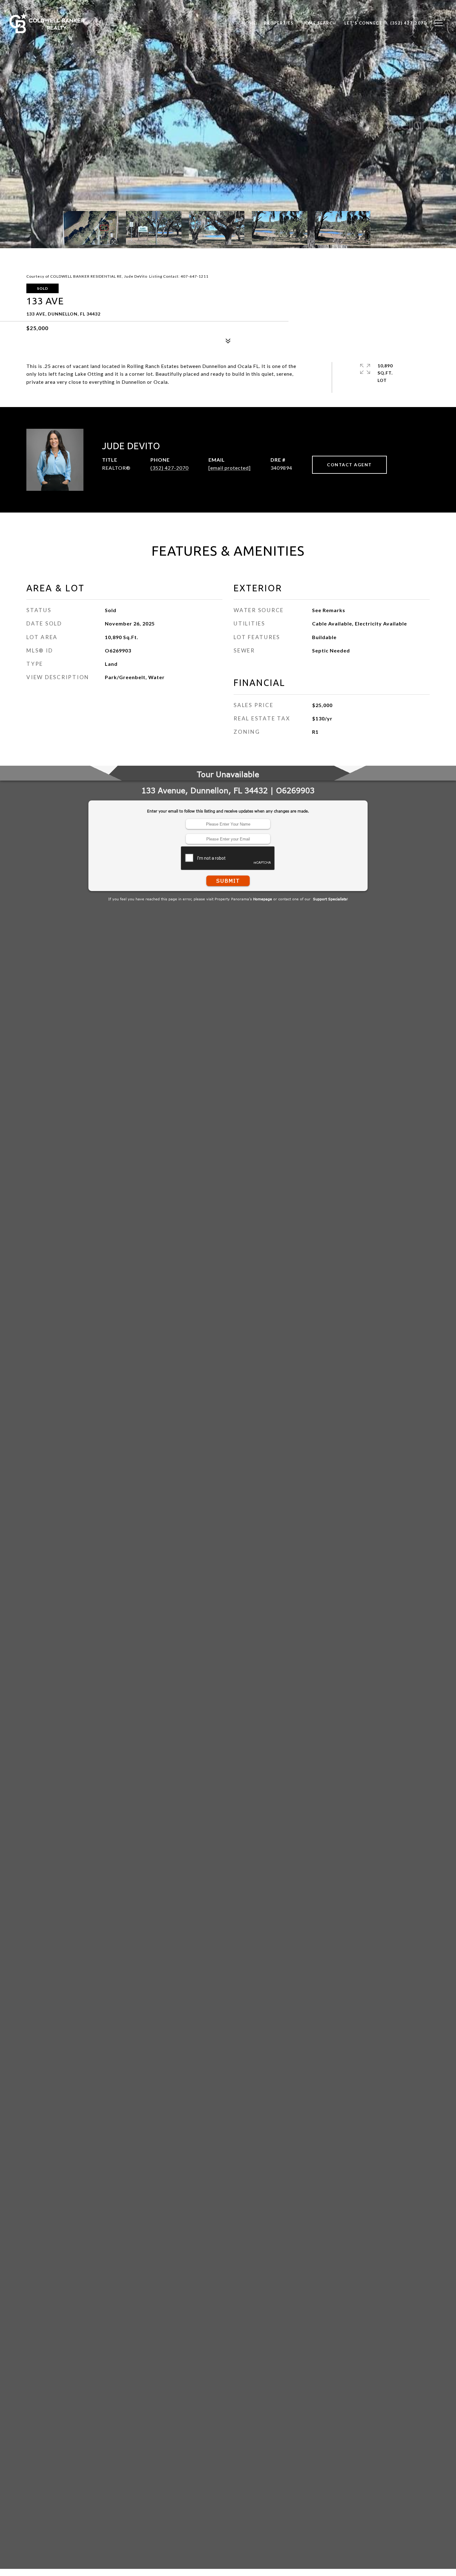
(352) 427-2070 (170, 468)
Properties (279, 23)
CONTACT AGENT (349, 465)
